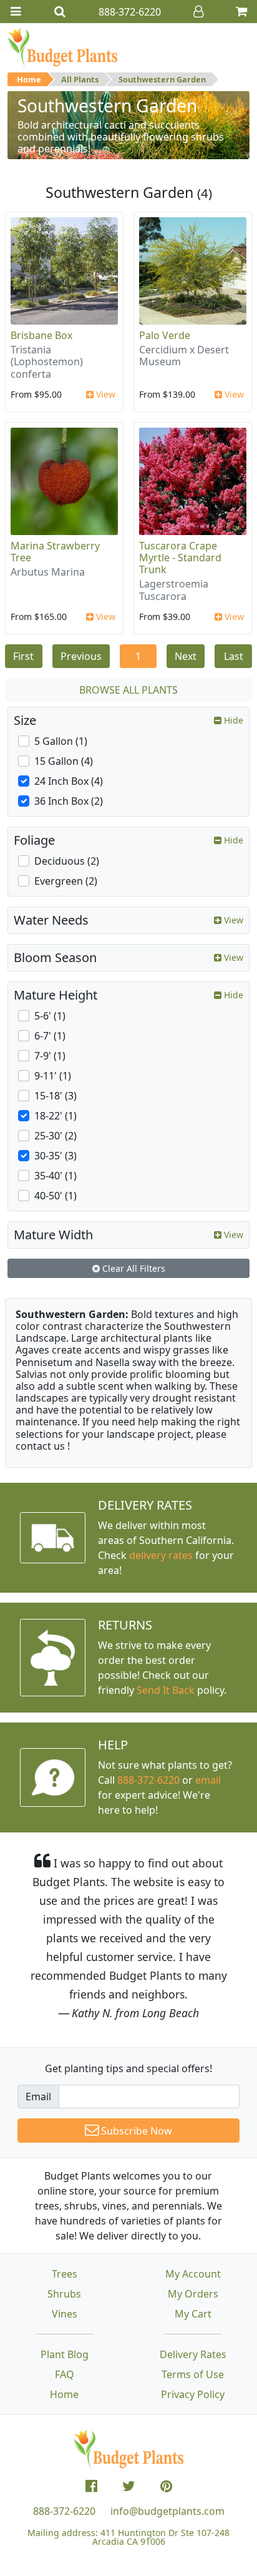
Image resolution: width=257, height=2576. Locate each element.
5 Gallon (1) (61, 741)
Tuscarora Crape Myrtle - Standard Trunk (180, 558)
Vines (65, 2314)
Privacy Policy (193, 2394)
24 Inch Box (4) (69, 781)
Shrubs (64, 2294)
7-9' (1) (50, 1056)
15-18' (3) (56, 1096)
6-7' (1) (50, 1036)
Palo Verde (165, 335)
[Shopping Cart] (241, 12)
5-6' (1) (50, 1016)
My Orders (193, 2294)
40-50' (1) (56, 1196)
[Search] (60, 12)
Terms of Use (193, 2374)
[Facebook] (91, 2486)
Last (234, 656)
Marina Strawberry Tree (55, 552)
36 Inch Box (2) (69, 801)
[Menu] (16, 12)
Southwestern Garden (162, 79)
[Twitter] (129, 2486)
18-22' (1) (56, 1116)
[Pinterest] (166, 2486)
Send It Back (166, 1690)
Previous (81, 656)
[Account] (198, 12)
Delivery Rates (193, 2354)
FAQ (65, 2374)
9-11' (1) (53, 1076)
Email (38, 2097)
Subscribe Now (135, 2131)
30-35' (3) (56, 1156)
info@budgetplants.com (167, 2511)
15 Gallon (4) (64, 761)
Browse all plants (128, 690)
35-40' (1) (56, 1176)
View (104, 394)
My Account (193, 2274)
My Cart (193, 2314)
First (23, 656)
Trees (65, 2274)
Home (29, 79)
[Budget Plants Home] (62, 47)
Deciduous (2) (67, 861)
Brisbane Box (41, 335)
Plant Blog (65, 2354)
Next (186, 656)
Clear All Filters (133, 1268)
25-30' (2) (56, 1136)
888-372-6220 (148, 1780)
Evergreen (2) (66, 881)
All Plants (80, 79)
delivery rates (161, 1555)
